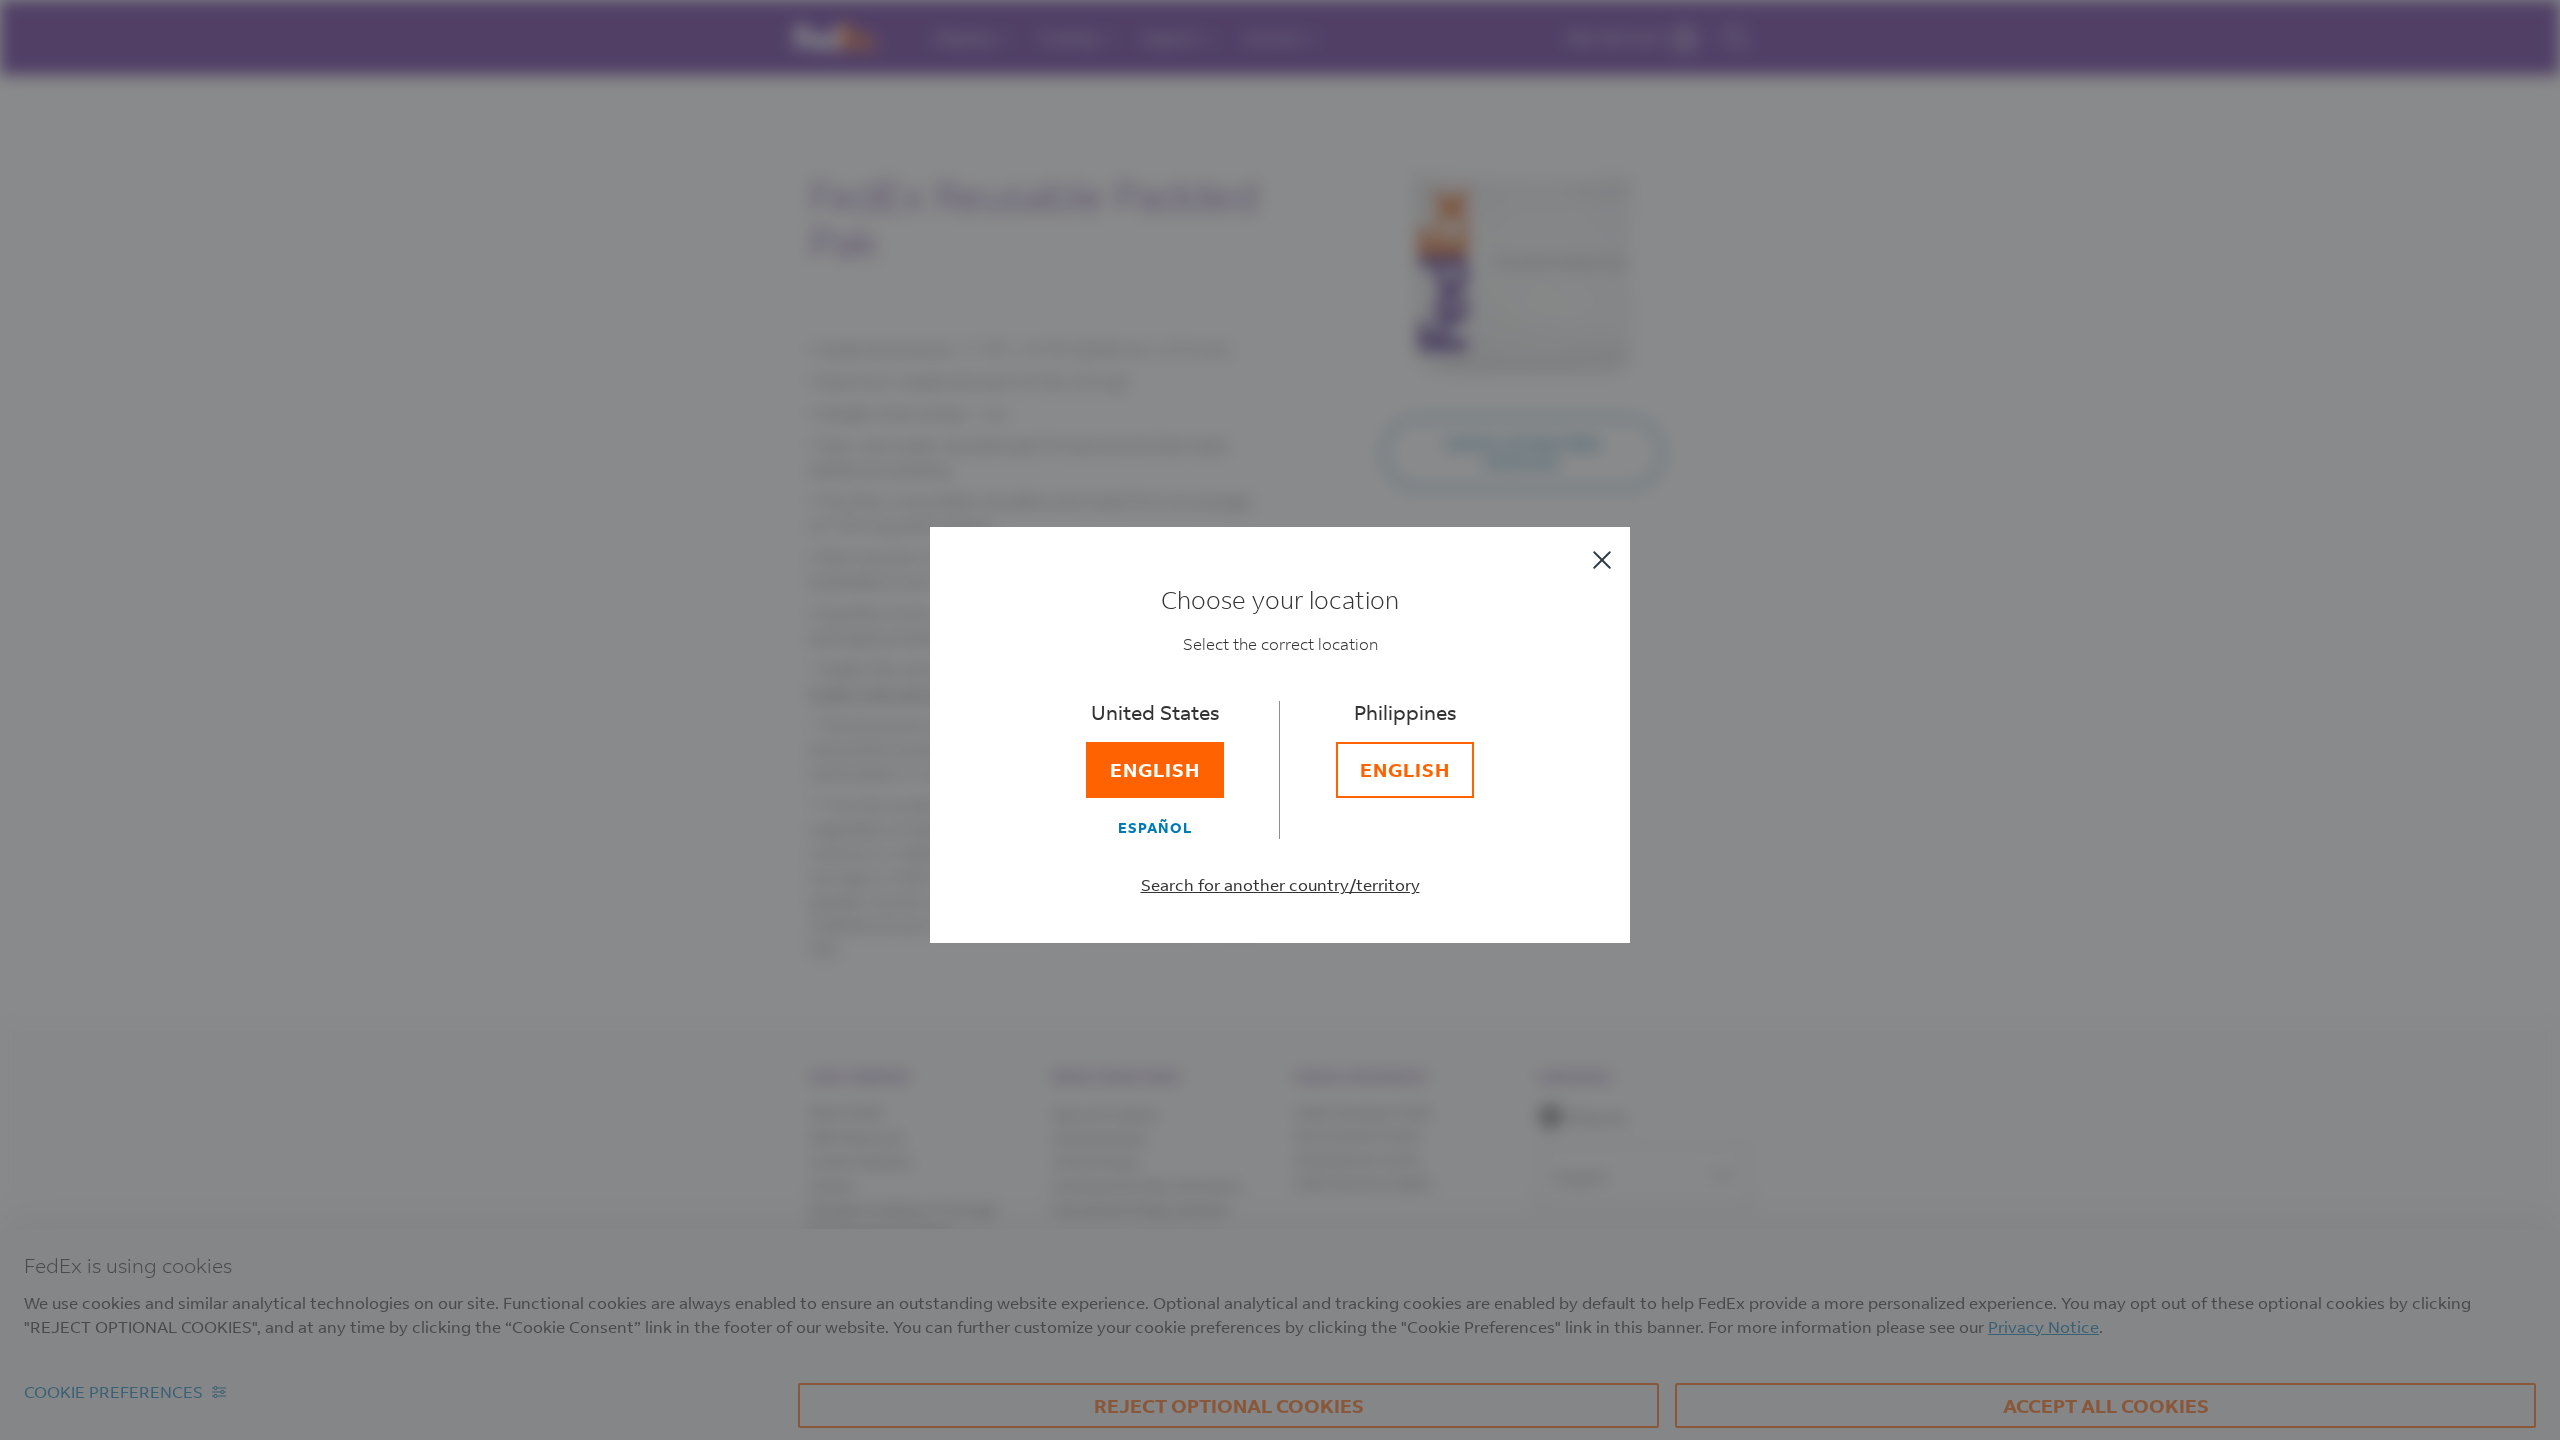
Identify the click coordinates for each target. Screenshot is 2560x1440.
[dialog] (1280, 720)
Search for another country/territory (1280, 884)
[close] (1602, 560)
